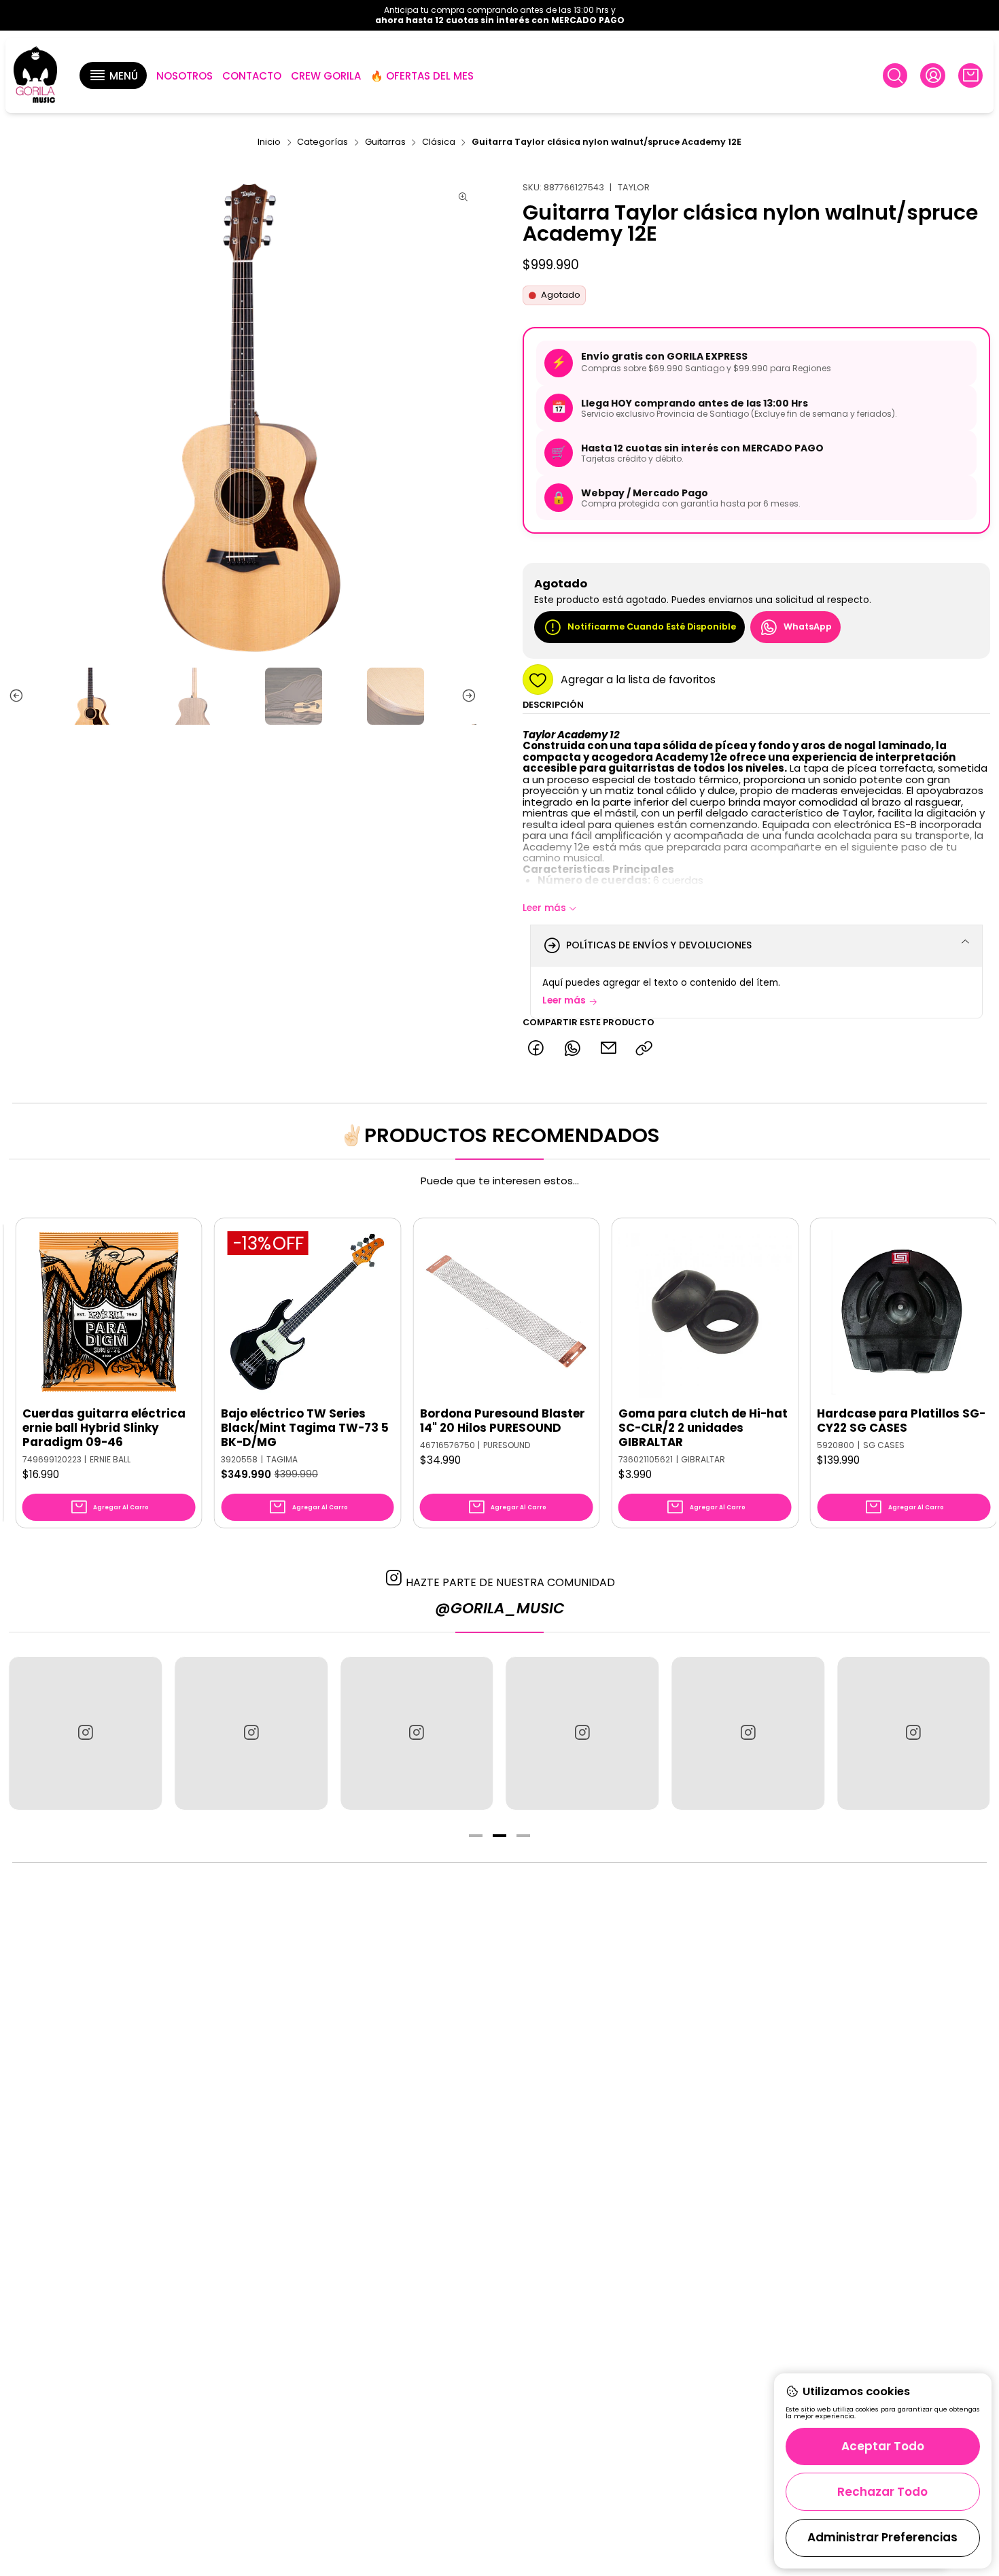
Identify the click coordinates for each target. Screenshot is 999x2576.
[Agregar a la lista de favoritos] (104, 1292)
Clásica (439, 142)
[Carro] (970, 75)
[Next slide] (466, 696)
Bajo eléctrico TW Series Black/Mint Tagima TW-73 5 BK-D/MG (227, 1428)
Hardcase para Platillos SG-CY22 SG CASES (823, 1421)
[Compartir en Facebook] (536, 1049)
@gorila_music (500, 1608)
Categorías (322, 142)
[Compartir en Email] (608, 1049)
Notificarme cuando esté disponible (652, 627)
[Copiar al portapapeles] (645, 1049)
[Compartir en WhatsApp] (572, 1049)
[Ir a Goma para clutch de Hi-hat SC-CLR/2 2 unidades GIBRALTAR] (627, 1312)
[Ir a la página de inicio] (35, 76)
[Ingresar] (932, 75)
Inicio (269, 142)
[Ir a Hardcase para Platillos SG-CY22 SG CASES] (825, 1312)
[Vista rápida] (104, 1325)
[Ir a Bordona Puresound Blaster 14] (428, 1312)
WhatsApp (808, 627)
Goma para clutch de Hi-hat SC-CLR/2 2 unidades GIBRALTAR (625, 1428)
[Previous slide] (19, 696)
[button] (113, 75)
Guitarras (385, 142)
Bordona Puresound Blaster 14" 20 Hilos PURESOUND (424, 1421)
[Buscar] (895, 75)
